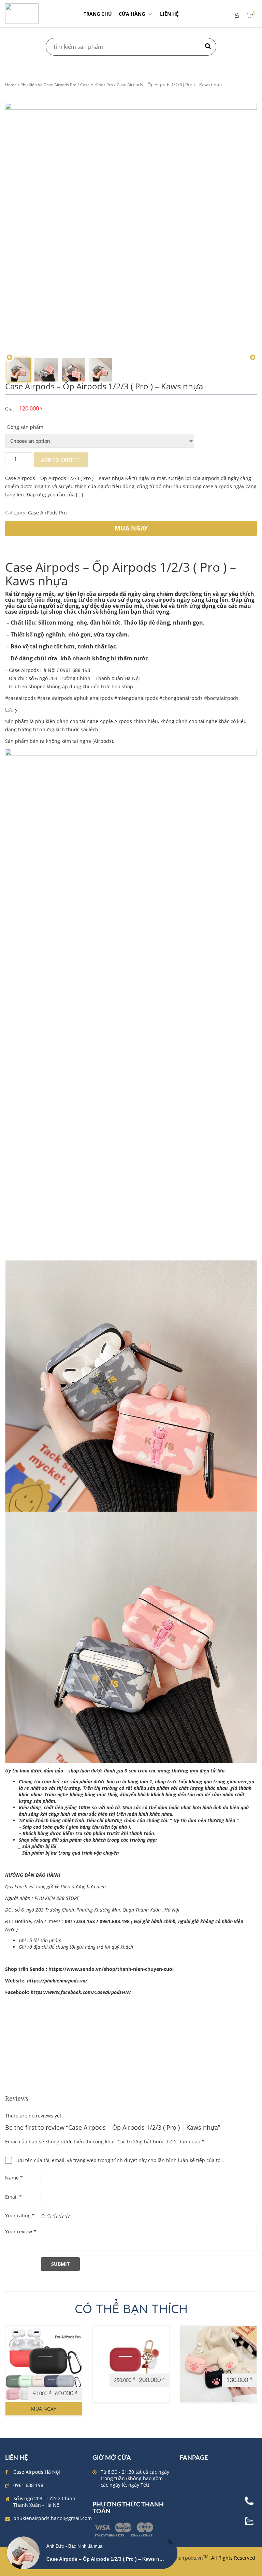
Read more (108, 2367)
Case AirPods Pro (97, 85)
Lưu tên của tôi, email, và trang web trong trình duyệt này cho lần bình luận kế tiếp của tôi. (119, 2160)
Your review (21, 2231)
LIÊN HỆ (169, 14)
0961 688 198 (28, 2485)
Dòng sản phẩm (25, 427)
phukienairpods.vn (184, 2558)
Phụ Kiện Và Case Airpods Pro (48, 85)
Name (14, 2178)
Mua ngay (44, 2409)
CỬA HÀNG (132, 14)
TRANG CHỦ (98, 14)
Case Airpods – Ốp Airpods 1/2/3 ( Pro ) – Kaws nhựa (106, 2559)
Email (13, 2197)
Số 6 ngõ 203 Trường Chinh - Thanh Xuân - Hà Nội (46, 2502)
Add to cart (57, 460)
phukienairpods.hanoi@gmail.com (53, 2518)
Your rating (20, 2215)
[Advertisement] (131, 2048)
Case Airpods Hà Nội (37, 2472)
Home (11, 85)
